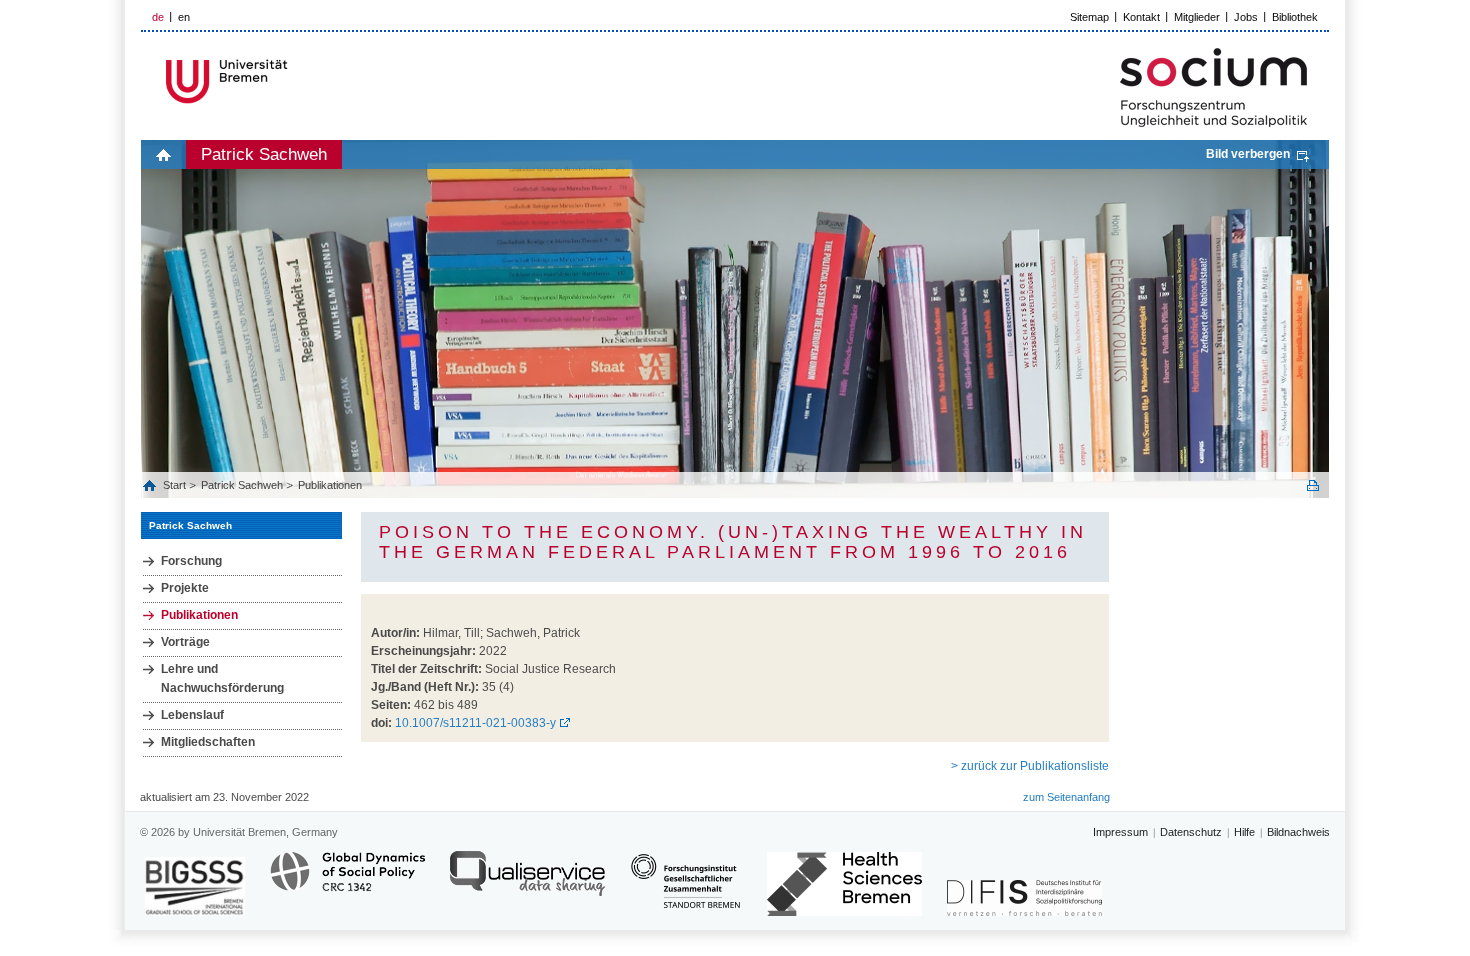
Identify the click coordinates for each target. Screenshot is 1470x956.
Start (176, 485)
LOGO (294, 81)
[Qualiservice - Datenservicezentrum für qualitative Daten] (527, 882)
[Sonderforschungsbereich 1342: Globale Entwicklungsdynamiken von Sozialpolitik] (347, 882)
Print (1313, 485)
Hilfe (1244, 832)
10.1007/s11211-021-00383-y (475, 723)
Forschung (191, 561)
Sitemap (1089, 17)
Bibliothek (1295, 17)
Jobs (1246, 17)
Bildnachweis (1298, 832)
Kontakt (1141, 17)
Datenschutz (1191, 832)
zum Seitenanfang (1066, 797)
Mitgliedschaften (208, 742)
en (184, 17)
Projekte (185, 588)
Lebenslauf (192, 715)
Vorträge (185, 642)
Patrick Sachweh (264, 154)
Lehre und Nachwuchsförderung (222, 678)
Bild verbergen (1248, 154)
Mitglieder (1197, 17)
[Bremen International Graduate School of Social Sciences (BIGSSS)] (195, 886)
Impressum (1120, 832)
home (163, 154)
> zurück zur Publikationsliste (1030, 766)
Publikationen (330, 485)
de (158, 17)
